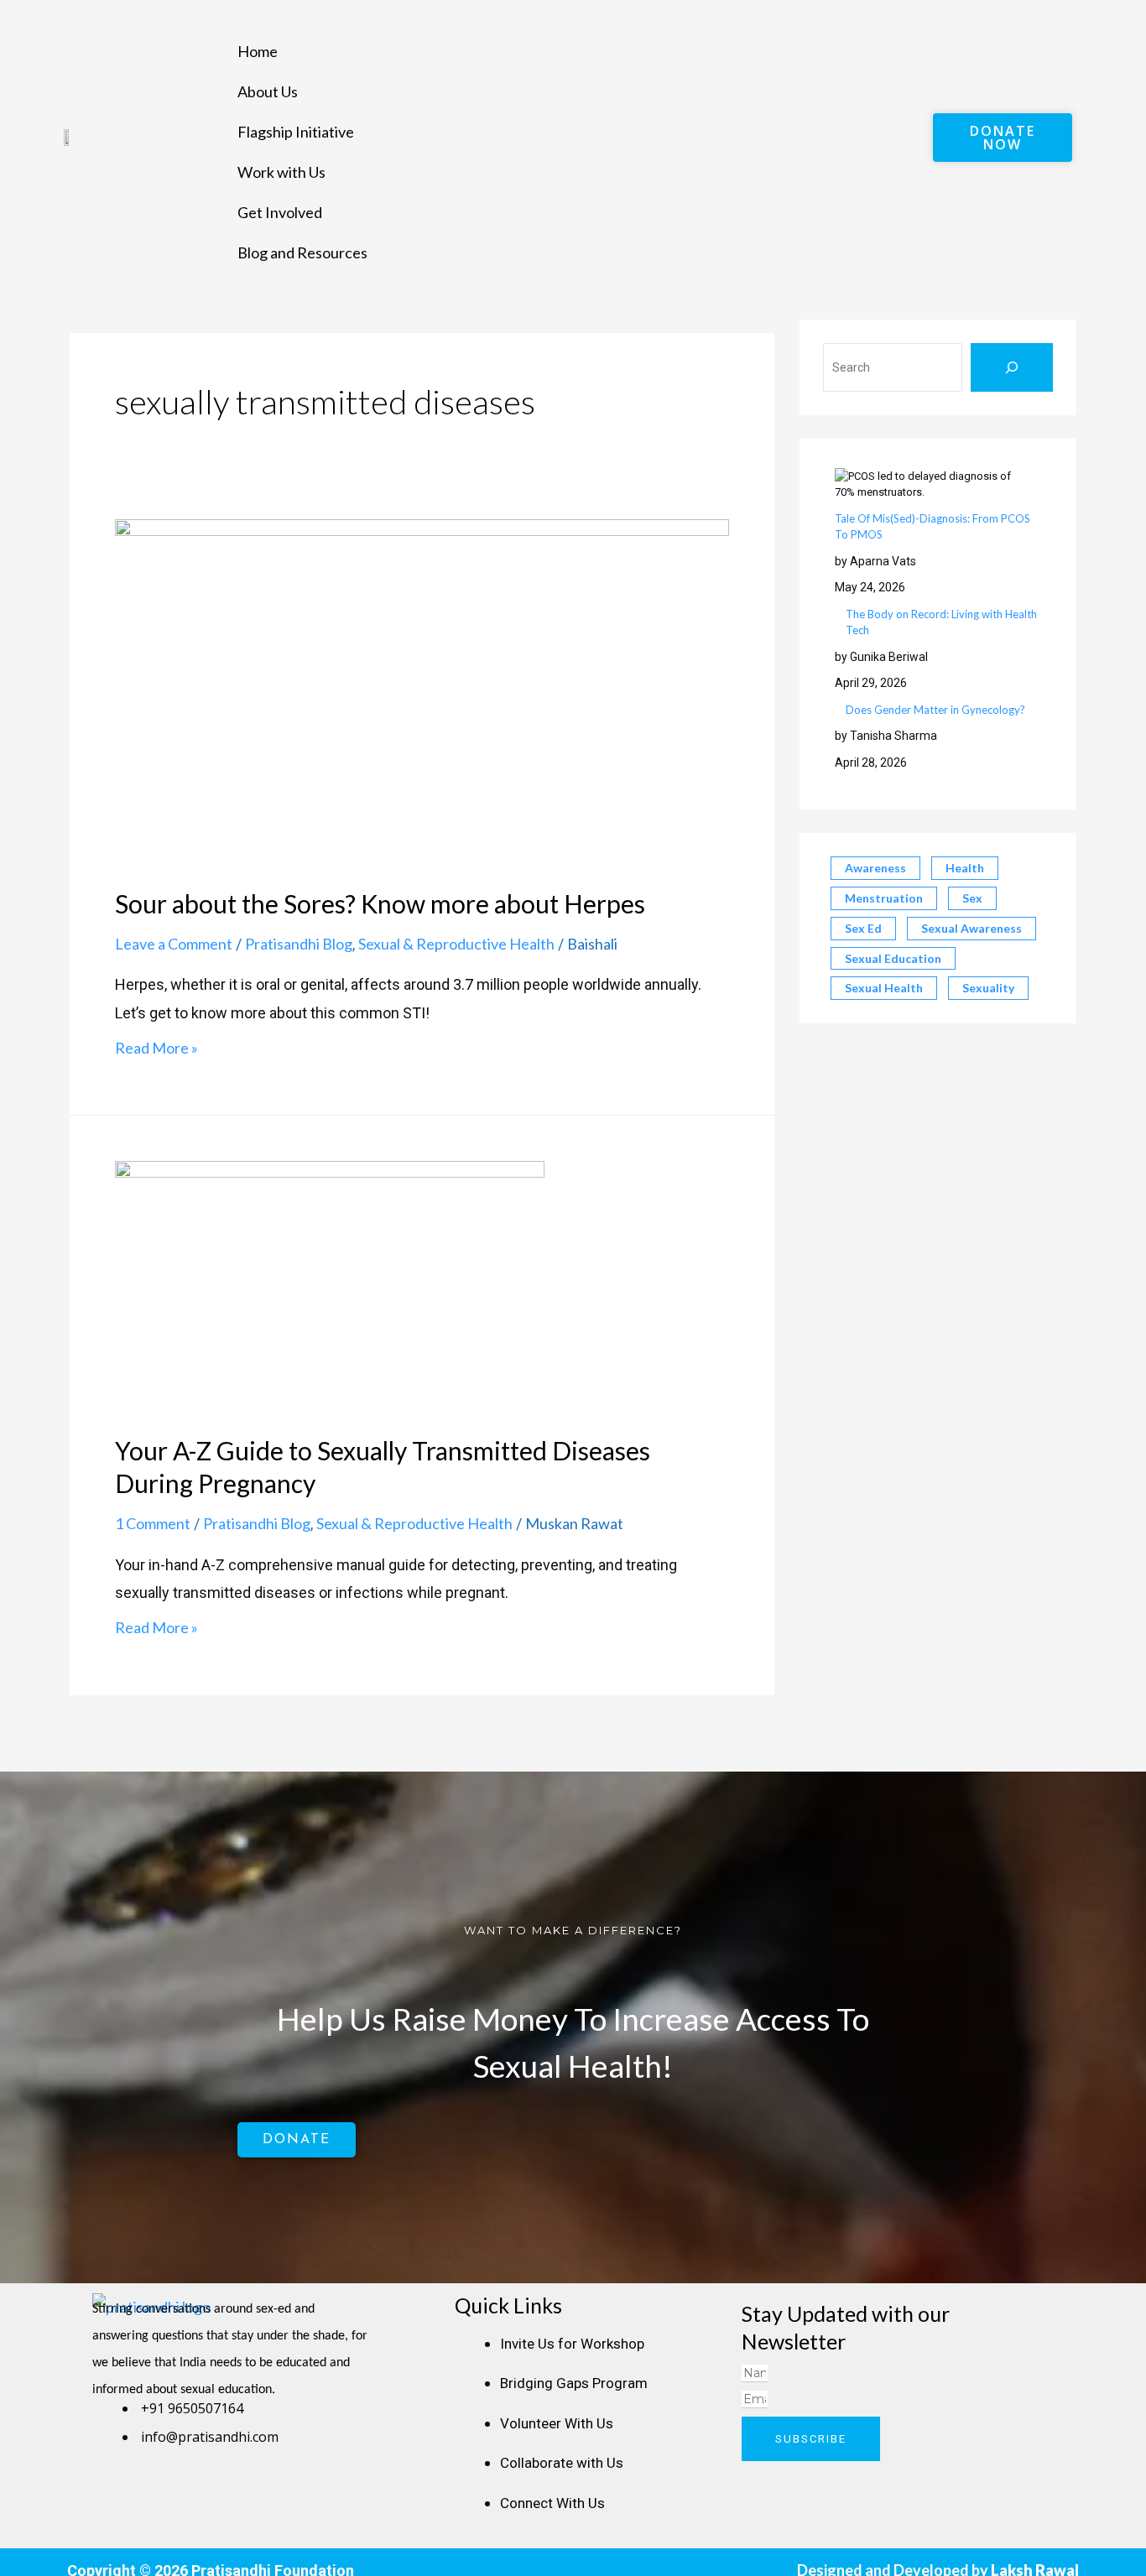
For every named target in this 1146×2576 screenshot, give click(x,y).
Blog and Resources (302, 252)
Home (258, 51)
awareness (875, 868)
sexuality (988, 988)
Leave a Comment (174, 944)
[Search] (1012, 367)
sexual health (884, 988)
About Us (268, 91)
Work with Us (281, 172)
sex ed (863, 928)
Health (965, 868)
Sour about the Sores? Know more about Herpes (380, 903)
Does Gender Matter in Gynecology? (935, 710)
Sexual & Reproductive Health (456, 944)
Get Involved (280, 212)
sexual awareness (971, 928)
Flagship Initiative (296, 132)
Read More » (156, 1048)
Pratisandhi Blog (299, 944)
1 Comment (153, 1523)
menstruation (884, 898)
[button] (579, 16)
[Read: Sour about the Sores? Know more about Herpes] (422, 690)
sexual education (893, 958)
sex (972, 898)
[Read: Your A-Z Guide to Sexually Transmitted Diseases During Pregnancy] (330, 1285)
